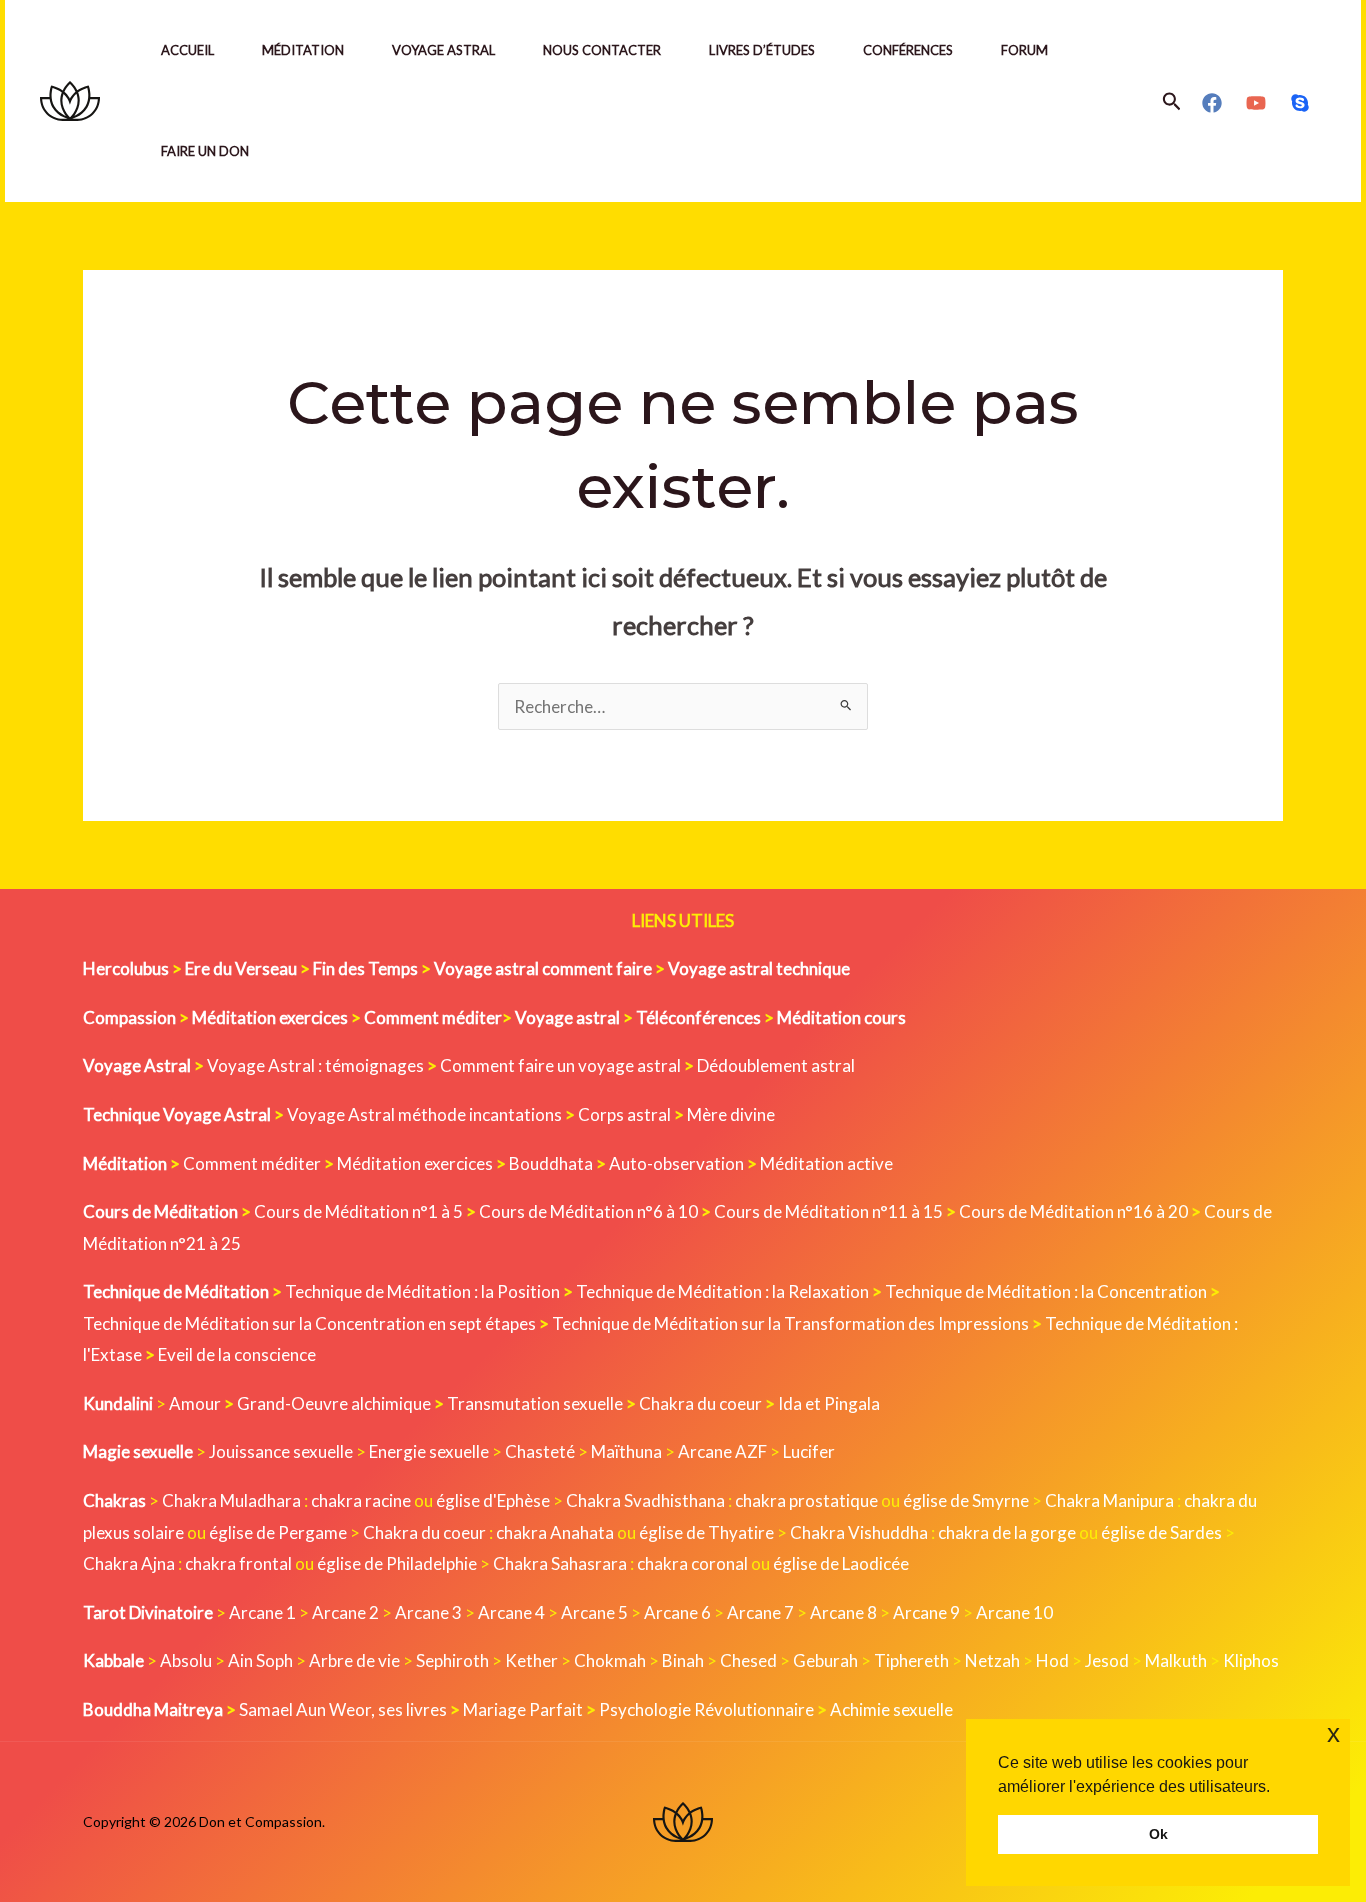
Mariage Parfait (523, 1709)
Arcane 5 (594, 1612)
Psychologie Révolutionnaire (706, 1709)
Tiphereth (911, 1660)
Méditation (303, 50)
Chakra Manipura (1109, 1500)
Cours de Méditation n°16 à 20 (1073, 1211)
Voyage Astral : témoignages (315, 1065)
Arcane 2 (345, 1612)
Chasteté (540, 1451)
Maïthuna (626, 1451)
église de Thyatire (706, 1532)
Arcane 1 (262, 1612)
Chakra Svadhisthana (645, 1500)
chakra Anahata (555, 1532)
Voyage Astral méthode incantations (424, 1114)
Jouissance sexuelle (281, 1451)
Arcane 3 (428, 1612)
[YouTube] (1256, 103)
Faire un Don (205, 151)
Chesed (748, 1660)
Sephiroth (452, 1660)
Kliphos (1251, 1660)
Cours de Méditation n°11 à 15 (828, 1211)
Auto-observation (676, 1163)
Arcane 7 (760, 1612)
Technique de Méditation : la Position (422, 1291)
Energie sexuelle (429, 1451)
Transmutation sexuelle (535, 1403)
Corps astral (624, 1114)
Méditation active (826, 1163)
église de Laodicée (841, 1563)
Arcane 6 (677, 1612)
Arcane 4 (511, 1612)
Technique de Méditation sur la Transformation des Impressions (790, 1323)
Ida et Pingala (829, 1403)
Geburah (825, 1660)
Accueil (187, 50)
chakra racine (361, 1500)
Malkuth (1176, 1660)
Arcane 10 (1014, 1612)
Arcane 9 (926, 1612)
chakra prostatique (806, 1500)
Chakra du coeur (700, 1403)
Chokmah (610, 1660)
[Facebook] (1212, 103)
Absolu (186, 1660)
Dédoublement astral (776, 1065)
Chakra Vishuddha (859, 1532)
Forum (1024, 50)
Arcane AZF (722, 1451)
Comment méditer (252, 1163)
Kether (531, 1660)
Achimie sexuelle (891, 1709)
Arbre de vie (354, 1660)
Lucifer (809, 1451)
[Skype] (1300, 103)
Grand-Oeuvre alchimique (334, 1403)
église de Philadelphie (398, 1563)
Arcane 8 (843, 1612)
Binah (683, 1660)
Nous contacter (602, 50)
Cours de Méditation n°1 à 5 (358, 1211)
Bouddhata (551, 1163)
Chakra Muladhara (231, 1500)
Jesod (1107, 1660)
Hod (1052, 1660)
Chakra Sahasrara (560, 1563)
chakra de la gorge (1007, 1532)
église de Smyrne (966, 1500)
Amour (195, 1403)
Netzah (992, 1660)
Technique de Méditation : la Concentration (1046, 1291)
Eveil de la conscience (237, 1354)
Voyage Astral (443, 50)
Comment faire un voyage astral (560, 1065)
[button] (1172, 101)
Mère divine (731, 1114)
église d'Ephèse (493, 1500)
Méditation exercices (415, 1163)
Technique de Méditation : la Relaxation (722, 1291)
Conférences (908, 50)
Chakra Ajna (129, 1563)
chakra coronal (692, 1563)
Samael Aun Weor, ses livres (343, 1709)
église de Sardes (1161, 1532)
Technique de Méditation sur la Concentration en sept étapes (309, 1323)
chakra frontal (238, 1563)
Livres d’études (762, 50)
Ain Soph (260, 1660)
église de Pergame (278, 1532)
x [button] (1333, 1733)
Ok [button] (1158, 1834)
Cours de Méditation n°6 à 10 (588, 1211)
